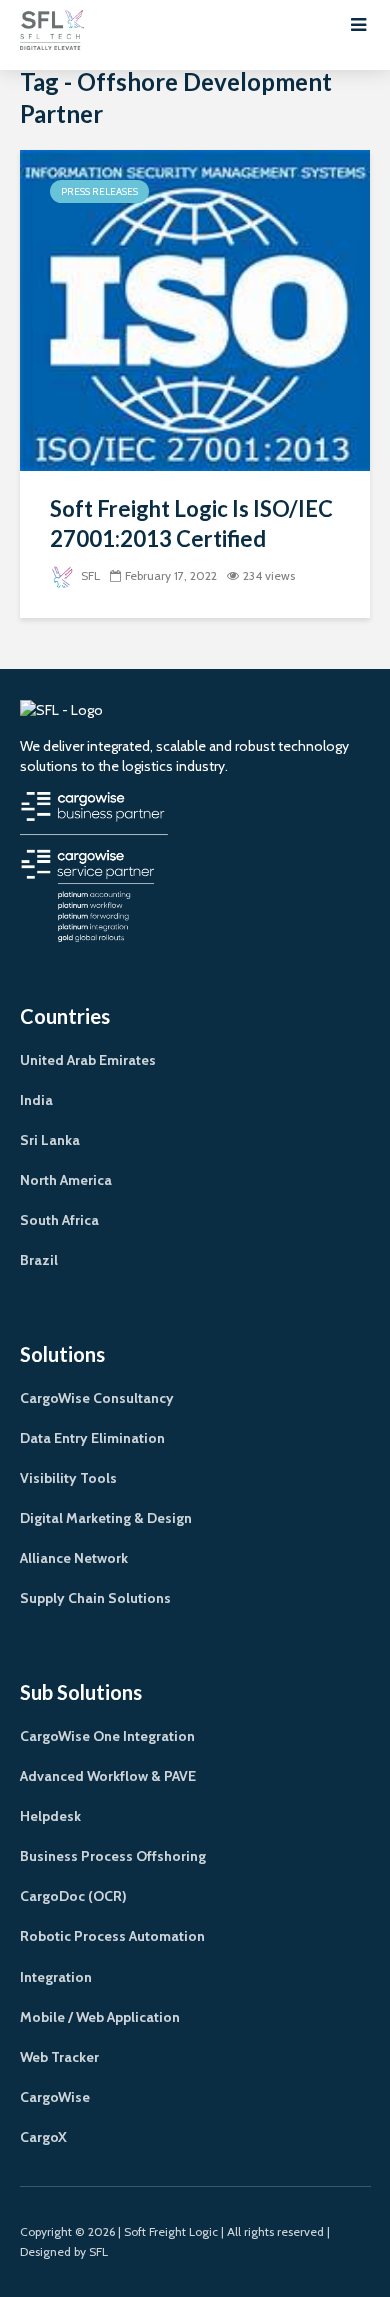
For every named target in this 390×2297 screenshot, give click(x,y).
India (36, 1100)
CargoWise (55, 2097)
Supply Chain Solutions (95, 1598)
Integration (56, 1977)
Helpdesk (50, 1816)
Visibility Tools (68, 1478)
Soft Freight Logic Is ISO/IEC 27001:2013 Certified (191, 523)
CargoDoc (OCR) (73, 1896)
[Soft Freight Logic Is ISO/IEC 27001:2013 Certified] (195, 309)
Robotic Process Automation (112, 1936)
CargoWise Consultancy (97, 1398)
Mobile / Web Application (100, 2017)
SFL (89, 575)
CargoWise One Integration (107, 1736)
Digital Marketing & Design (106, 1518)
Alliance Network (74, 1558)
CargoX (43, 2137)
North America (66, 1180)
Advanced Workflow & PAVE (108, 1776)
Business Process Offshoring (113, 1856)
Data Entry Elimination (92, 1438)
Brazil (39, 1260)
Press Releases (99, 191)
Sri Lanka (50, 1140)
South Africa (59, 1220)
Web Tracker (59, 2057)
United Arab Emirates (88, 1060)
